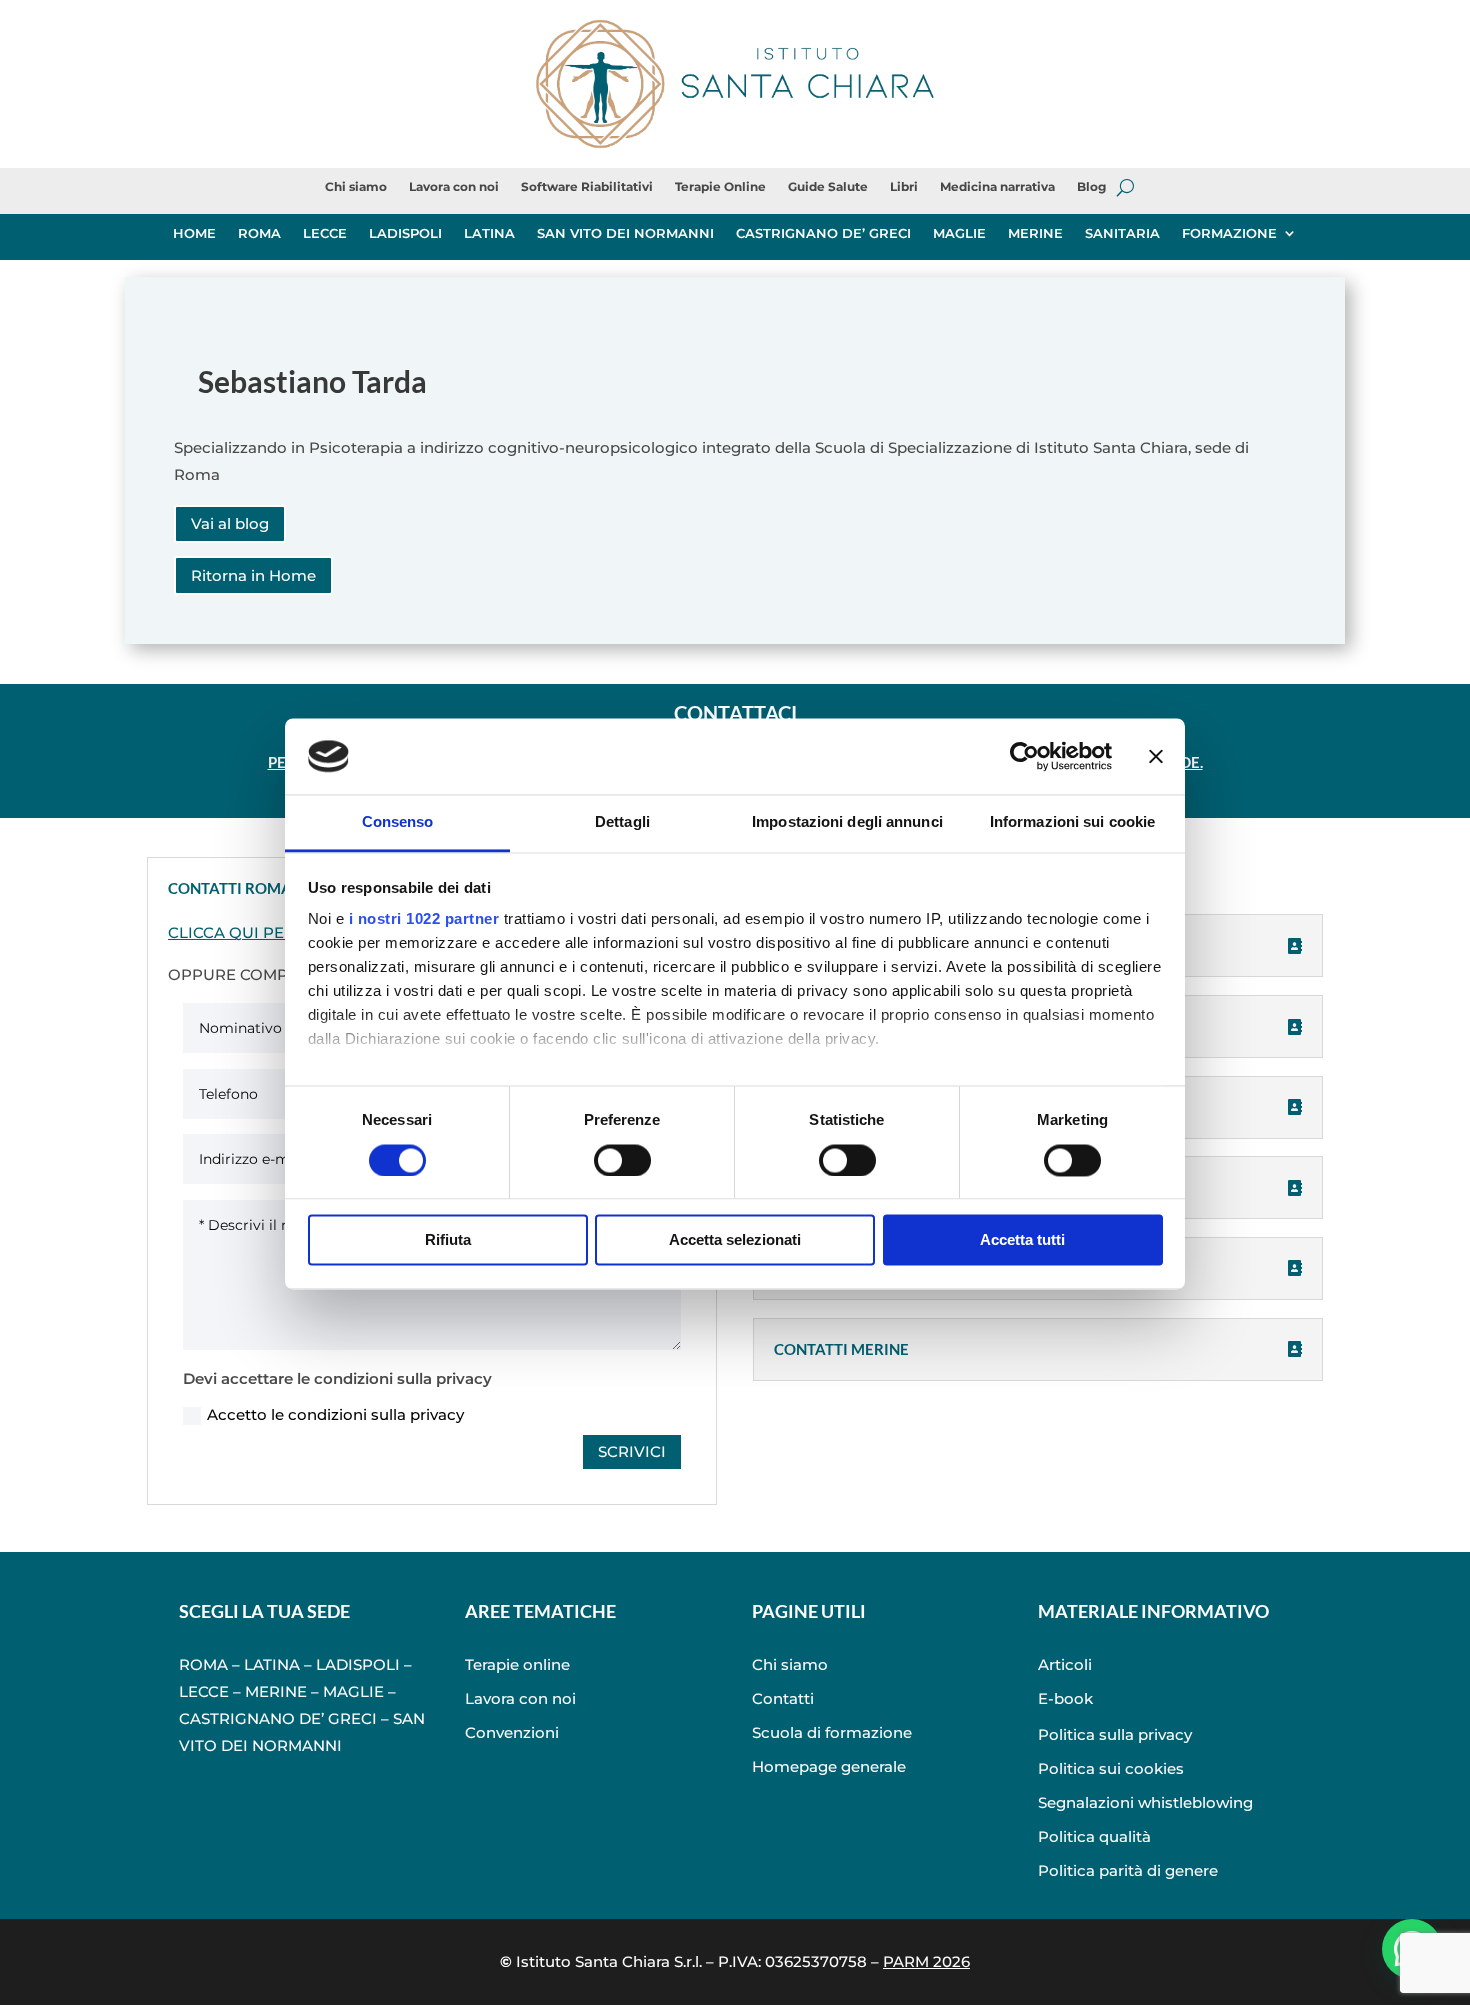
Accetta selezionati (735, 1240)
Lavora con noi (454, 187)
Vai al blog (230, 523)
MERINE (1035, 233)
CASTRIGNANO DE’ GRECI (823, 233)
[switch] (622, 1160)
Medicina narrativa (997, 187)
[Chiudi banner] (1156, 756)
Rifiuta (448, 1240)
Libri (904, 187)
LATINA (489, 233)
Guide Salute (828, 187)
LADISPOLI (405, 233)
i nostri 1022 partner (424, 919)
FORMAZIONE (1229, 233)
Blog (1091, 187)
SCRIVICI (632, 1451)
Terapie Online (720, 187)
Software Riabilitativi (587, 187)
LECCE (325, 233)
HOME (194, 233)
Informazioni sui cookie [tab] (1072, 822)
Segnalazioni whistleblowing (1145, 1802)
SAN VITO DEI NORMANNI (625, 233)
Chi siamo (356, 187)
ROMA (259, 233)
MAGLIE (959, 233)
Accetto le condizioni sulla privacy (335, 1414)
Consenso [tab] (398, 822)
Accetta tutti (1022, 1240)
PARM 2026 (926, 1961)
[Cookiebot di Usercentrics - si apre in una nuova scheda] (1024, 756)
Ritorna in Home (253, 575)
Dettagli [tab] (622, 822)
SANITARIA (1122, 233)
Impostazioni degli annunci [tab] (847, 822)
